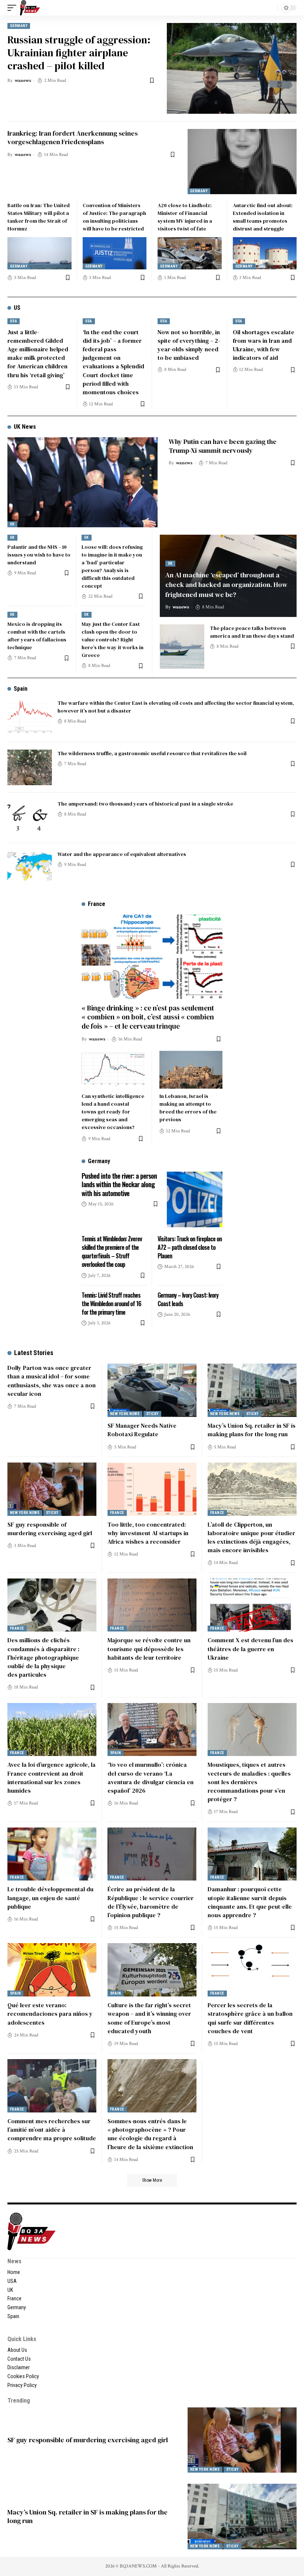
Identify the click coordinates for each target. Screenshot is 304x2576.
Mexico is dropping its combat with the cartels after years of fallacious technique (37, 636)
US (17, 308)
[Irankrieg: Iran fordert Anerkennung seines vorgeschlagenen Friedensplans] (242, 162)
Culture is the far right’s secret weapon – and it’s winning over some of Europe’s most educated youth (149, 2018)
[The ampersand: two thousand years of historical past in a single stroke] (30, 818)
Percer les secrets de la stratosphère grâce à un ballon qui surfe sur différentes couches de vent (250, 2018)
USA (14, 321)
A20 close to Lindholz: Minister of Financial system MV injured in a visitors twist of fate (185, 217)
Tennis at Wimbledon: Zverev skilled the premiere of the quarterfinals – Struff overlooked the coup (112, 1252)
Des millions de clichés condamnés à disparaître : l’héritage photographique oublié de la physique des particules (43, 1657)
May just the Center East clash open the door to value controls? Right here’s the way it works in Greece (113, 640)
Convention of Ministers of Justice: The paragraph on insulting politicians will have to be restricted (114, 217)
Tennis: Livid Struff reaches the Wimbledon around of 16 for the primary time (111, 1304)
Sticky (152, 1414)
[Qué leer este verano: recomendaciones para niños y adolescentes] (52, 1970)
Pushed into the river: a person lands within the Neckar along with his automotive (119, 1184)
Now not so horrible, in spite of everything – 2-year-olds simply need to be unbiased (189, 345)
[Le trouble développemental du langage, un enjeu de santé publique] (52, 1854)
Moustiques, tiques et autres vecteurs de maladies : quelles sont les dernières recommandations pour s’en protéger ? (249, 1782)
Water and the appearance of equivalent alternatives (122, 854)
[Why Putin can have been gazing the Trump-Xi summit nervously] (82, 482)
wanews (23, 81)
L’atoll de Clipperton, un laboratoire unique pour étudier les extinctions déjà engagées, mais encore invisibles (251, 1537)
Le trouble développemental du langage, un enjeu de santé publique (50, 1898)
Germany (19, 26)
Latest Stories (34, 1353)
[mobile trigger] (14, 8)
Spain (21, 689)
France (117, 1513)
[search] (270, 8)
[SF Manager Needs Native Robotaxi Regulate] (152, 1390)
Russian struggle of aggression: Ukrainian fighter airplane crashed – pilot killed (79, 53)
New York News (125, 1414)
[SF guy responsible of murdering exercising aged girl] (52, 1489)
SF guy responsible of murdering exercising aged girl (50, 1529)
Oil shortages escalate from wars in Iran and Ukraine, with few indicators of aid (264, 345)
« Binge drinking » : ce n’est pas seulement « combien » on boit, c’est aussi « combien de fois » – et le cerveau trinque (148, 1017)
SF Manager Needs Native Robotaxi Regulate (142, 1430)
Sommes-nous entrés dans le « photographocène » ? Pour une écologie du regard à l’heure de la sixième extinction (150, 2134)
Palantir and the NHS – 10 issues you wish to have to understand (39, 555)
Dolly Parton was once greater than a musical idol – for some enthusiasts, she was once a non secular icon (52, 1381)
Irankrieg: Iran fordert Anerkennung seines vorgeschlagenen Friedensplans (72, 137)
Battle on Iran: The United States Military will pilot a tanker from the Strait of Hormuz (39, 217)
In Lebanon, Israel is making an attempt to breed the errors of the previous (188, 1108)
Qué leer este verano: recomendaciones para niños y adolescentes (50, 2014)
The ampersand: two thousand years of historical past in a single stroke (145, 804)
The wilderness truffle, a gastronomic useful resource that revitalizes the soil (152, 753)
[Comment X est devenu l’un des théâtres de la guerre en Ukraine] (252, 1605)
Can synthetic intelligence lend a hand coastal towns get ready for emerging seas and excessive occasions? (113, 1112)
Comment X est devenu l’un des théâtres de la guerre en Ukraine (250, 1649)
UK (12, 524)
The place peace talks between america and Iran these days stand (252, 632)
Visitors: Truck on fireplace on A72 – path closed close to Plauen (190, 1247)
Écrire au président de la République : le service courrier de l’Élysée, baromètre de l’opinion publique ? (151, 1902)
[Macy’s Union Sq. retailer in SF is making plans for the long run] (252, 1390)
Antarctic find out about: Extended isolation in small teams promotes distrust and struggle (263, 217)
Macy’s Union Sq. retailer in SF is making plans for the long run (252, 1430)
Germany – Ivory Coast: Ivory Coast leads (188, 1299)
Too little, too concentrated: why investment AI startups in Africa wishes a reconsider (148, 1533)
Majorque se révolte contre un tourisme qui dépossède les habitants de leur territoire (149, 1649)
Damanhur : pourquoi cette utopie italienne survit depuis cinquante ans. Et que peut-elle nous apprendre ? (250, 1902)
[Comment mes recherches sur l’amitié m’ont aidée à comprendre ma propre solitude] (52, 2086)
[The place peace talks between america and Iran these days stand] (182, 647)
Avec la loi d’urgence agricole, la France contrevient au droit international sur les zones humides (52, 1777)
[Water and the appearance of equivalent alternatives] (30, 868)
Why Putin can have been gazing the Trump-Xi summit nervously (223, 446)
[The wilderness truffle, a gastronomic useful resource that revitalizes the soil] (30, 767)
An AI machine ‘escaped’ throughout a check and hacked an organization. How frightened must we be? (226, 585)
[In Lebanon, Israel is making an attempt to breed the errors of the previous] (191, 1070)
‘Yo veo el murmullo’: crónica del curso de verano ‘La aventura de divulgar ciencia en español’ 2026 (151, 1777)
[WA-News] (30, 8)
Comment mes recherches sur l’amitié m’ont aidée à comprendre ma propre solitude (52, 2129)
